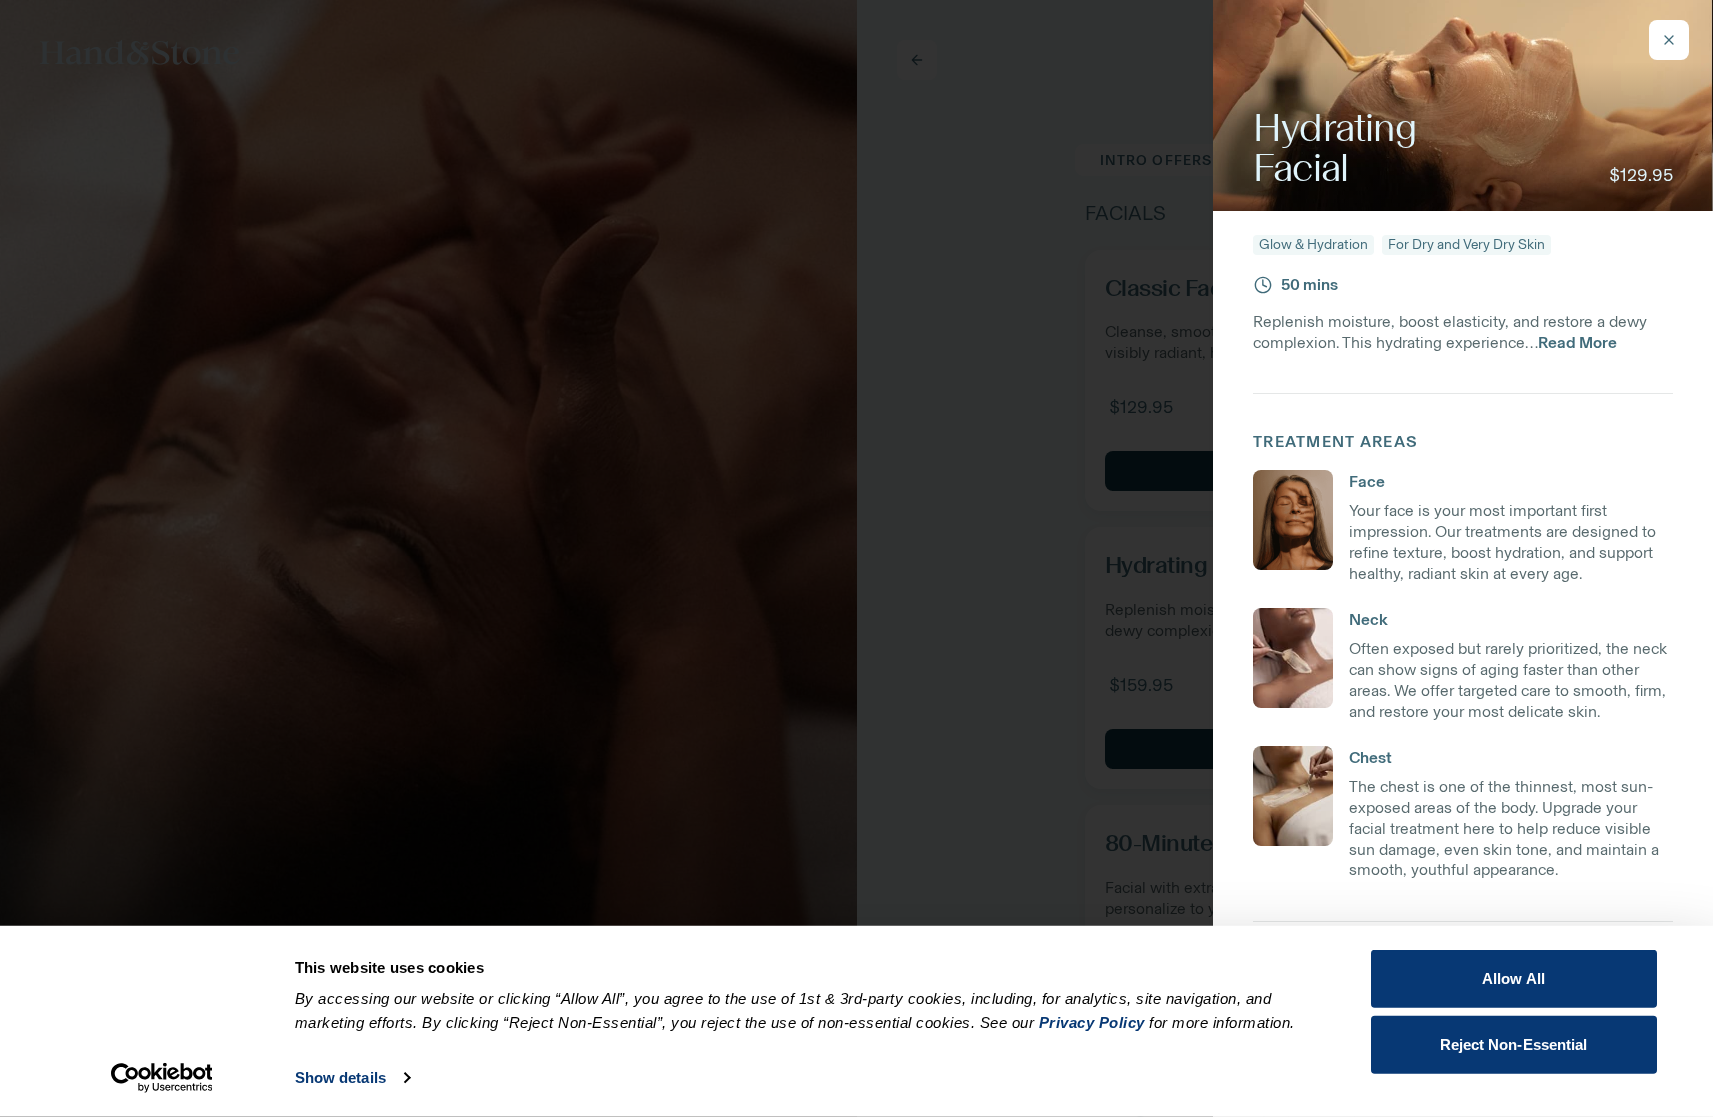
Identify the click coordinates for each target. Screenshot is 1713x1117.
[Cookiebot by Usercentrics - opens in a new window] (161, 1078)
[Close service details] (1669, 40)
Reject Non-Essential (1514, 1043)
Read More (1577, 342)
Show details (340, 1077)
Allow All (1513, 978)
